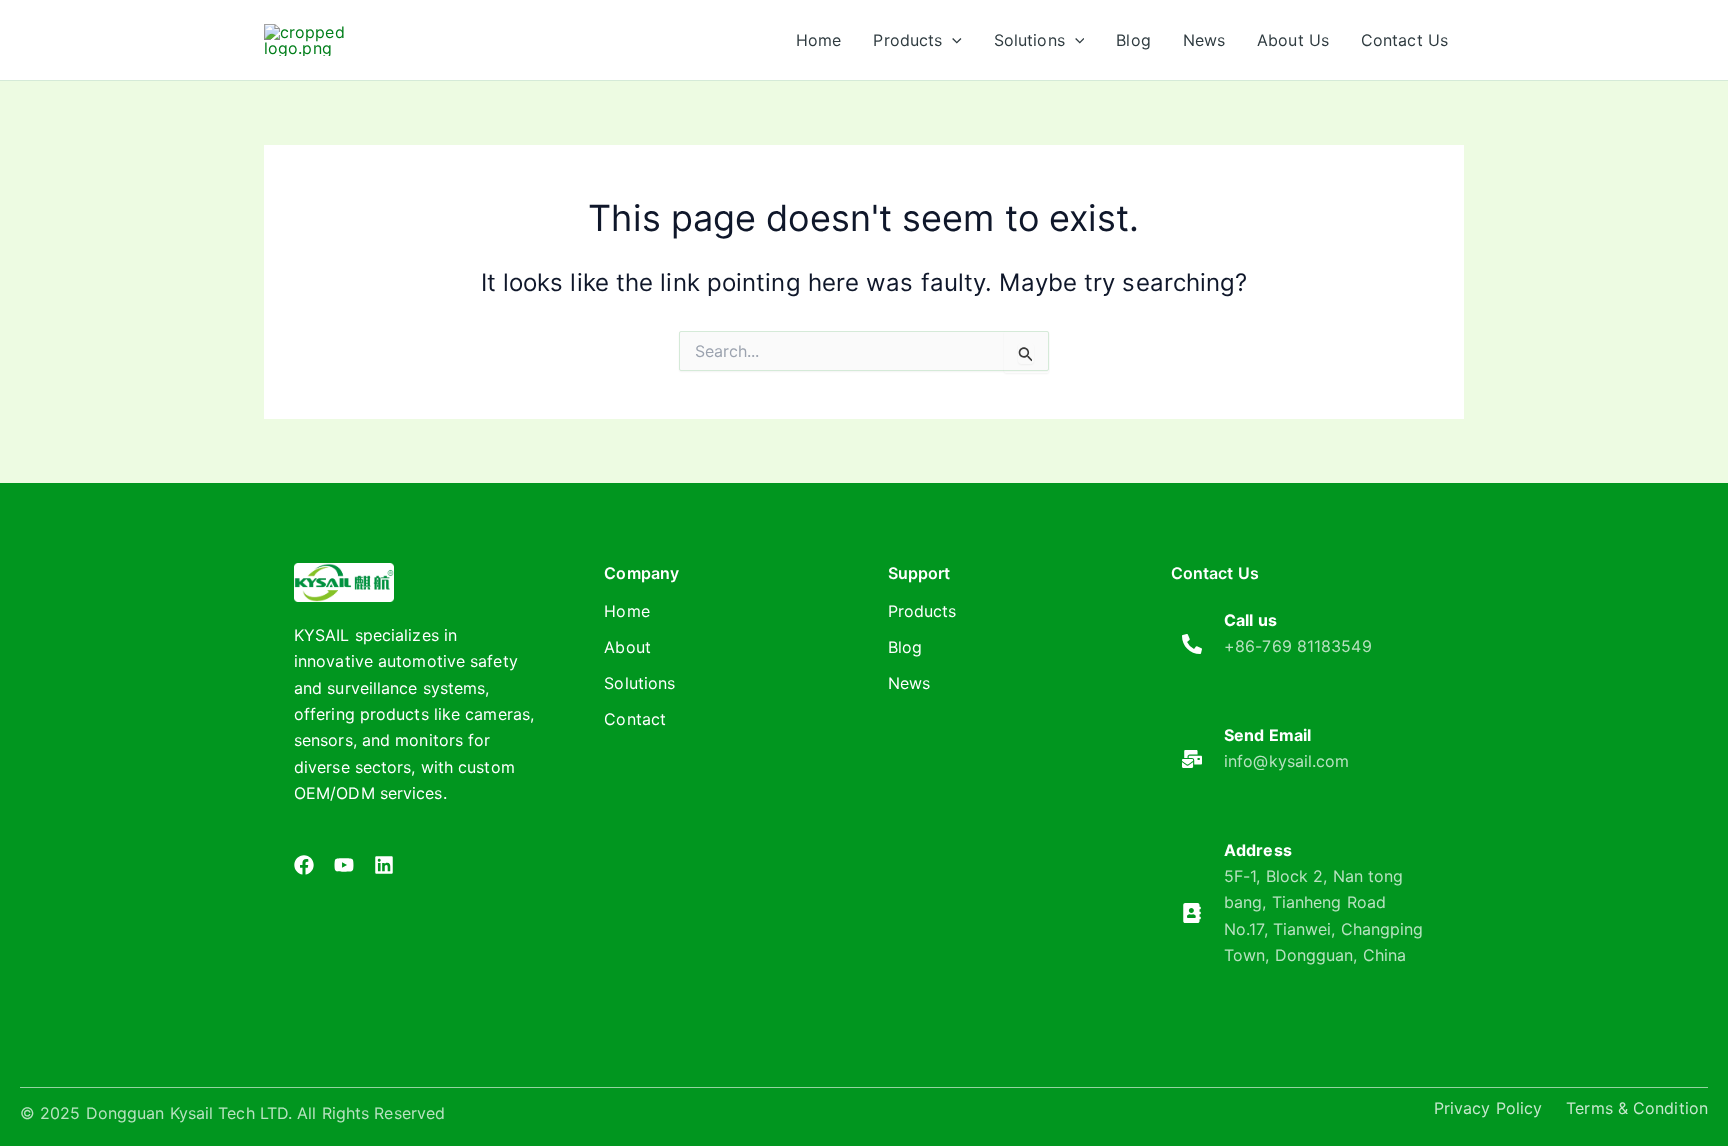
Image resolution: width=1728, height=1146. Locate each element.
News (909, 683)
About (627, 647)
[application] (952, 40)
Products (922, 611)
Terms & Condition (1637, 1108)
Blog (905, 647)
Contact (635, 719)
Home (626, 611)
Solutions (639, 683)
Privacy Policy (1488, 1108)
